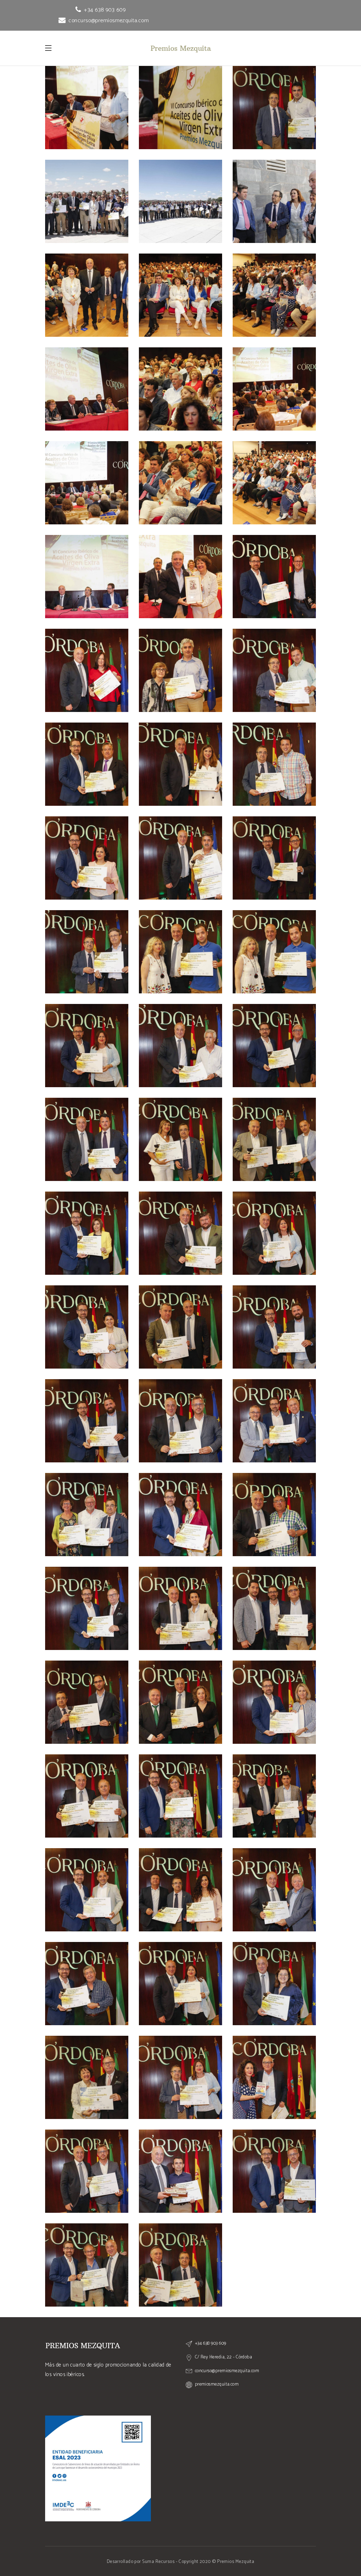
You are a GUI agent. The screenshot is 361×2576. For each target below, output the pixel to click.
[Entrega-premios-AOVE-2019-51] (87, 1890)
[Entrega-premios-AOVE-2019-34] (87, 1327)
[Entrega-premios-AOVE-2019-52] (180, 1890)
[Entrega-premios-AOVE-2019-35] (180, 1327)
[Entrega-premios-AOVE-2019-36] (87, 1421)
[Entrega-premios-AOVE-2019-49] (180, 1796)
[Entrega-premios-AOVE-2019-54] (87, 1984)
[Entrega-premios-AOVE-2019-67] (274, 108)
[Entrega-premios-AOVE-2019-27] (274, 1046)
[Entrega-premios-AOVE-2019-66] (180, 108)
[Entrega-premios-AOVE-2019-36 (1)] (274, 1327)
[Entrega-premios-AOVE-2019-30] (274, 1139)
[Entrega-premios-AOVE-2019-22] (274, 858)
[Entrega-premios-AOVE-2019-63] (87, 2265)
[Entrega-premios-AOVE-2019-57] (87, 2077)
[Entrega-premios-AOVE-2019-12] (180, 577)
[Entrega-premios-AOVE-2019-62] (274, 2171)
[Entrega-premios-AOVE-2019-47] (274, 1702)
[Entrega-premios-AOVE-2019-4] (274, 295)
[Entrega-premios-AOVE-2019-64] (180, 2265)
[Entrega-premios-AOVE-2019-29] (180, 1139)
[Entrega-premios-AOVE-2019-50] (274, 1796)
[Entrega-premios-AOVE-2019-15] (180, 670)
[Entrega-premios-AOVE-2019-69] (180, 201)
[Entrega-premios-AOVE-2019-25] (87, 1046)
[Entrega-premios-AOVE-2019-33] (274, 1233)
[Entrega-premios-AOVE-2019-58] (180, 2077)
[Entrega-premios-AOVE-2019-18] (180, 764)
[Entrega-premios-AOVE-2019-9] (180, 483)
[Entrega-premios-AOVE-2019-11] (87, 577)
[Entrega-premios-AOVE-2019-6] (180, 389)
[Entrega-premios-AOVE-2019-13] (274, 577)
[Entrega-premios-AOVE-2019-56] (274, 1984)
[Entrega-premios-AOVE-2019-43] (180, 1608)
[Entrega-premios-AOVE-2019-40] (180, 1515)
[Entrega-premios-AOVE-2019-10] (274, 483)
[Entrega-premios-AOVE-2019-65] (87, 108)
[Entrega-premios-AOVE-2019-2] (87, 295)
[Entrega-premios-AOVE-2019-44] (274, 1608)
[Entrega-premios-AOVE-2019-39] (87, 1515)
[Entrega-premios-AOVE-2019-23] (87, 952)
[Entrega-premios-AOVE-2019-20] (87, 858)
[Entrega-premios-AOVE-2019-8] (87, 483)
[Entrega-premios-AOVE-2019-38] (274, 1421)
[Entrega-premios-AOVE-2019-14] (87, 670)
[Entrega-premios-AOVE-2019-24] (274, 952)
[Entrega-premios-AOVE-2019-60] (87, 2171)
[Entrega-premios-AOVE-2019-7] (274, 389)
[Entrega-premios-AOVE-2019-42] (87, 1608)
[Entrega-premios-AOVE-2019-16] (274, 670)
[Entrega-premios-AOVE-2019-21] (180, 858)
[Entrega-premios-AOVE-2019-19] (274, 764)
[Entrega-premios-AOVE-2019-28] (87, 1139)
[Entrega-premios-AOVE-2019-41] (274, 1515)
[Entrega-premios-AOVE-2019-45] (87, 1702)
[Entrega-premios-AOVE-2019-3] (180, 295)
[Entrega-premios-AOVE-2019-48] (87, 1796)
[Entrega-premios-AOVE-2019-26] (180, 1046)
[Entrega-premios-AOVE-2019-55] (180, 1984)
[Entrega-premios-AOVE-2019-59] (274, 2077)
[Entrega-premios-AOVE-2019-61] (180, 2171)
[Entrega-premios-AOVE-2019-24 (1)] (180, 952)
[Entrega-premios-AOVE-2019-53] (274, 1890)
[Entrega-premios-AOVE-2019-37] (180, 1421)
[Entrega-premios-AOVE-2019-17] (87, 764)
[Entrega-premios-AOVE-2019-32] (180, 1233)
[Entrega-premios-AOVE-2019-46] (180, 1702)
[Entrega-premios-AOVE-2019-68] (87, 201)
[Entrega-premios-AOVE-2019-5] (87, 389)
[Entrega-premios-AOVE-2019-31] (87, 1233)
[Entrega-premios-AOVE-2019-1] (274, 201)
